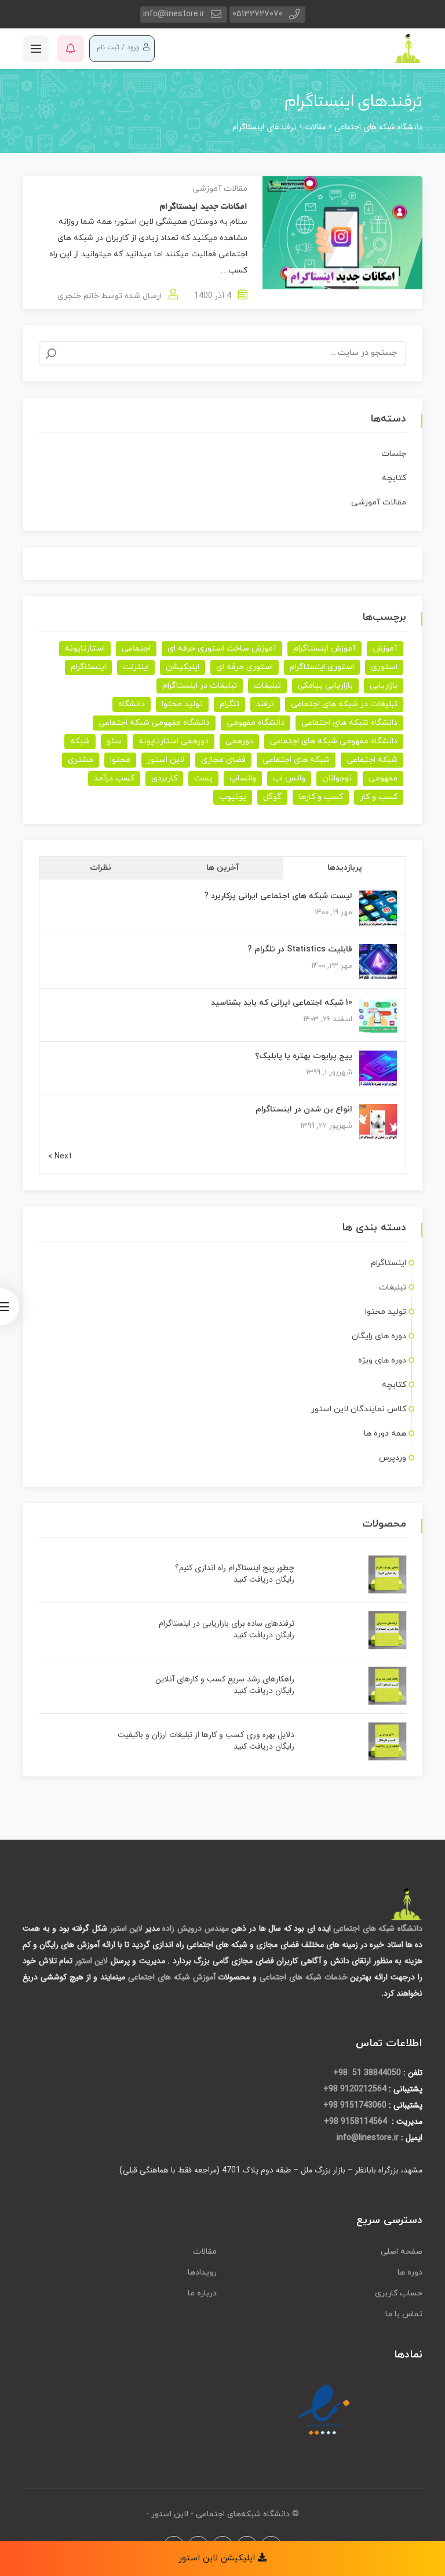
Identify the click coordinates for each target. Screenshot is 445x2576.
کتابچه (394, 478)
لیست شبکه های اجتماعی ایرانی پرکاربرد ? (278, 896)
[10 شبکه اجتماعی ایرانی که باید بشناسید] (378, 1015)
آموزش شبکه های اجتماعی (172, 1977)
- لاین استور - (170, 2514)
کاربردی (164, 778)
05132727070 (258, 14)
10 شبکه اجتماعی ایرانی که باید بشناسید (282, 1003)
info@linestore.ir (174, 14)
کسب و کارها (321, 797)
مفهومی (383, 778)
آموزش (385, 648)
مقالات (205, 2252)
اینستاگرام (88, 667)
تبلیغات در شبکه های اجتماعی (344, 704)
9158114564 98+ (357, 2121)
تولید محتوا (182, 704)
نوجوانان (337, 778)
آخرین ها (223, 868)
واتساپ (243, 778)
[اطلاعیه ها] (71, 49)
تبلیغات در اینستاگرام (200, 686)
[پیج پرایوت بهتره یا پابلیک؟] (378, 1069)
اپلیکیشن (183, 667)
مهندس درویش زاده (195, 1928)
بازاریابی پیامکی (325, 686)
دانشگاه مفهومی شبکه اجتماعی (154, 723)
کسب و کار (379, 797)
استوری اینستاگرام (322, 667)
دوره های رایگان (379, 1336)
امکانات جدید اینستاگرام (204, 207)
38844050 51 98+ (367, 2073)
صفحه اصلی (402, 2252)
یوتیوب (233, 797)
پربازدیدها (345, 868)
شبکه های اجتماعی (296, 760)
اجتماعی (136, 648)
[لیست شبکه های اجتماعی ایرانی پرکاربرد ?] (378, 909)
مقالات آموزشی (220, 189)
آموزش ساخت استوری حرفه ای (222, 648)
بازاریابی (384, 686)
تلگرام (229, 704)
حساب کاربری (399, 2293)
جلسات (394, 454)
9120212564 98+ (355, 2089)
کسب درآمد (114, 778)
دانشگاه (132, 704)
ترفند (265, 704)
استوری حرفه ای (245, 667)
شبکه (80, 741)
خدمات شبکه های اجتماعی (304, 1977)
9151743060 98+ (355, 2105)
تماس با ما (404, 2314)
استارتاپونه (85, 648)
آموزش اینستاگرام (324, 648)
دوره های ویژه (382, 1360)
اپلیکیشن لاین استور (218, 2558)
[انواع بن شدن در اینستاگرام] (378, 1122)
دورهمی (239, 741)
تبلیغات (267, 686)
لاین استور (166, 760)
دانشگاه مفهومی (256, 723)
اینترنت (136, 667)
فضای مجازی (223, 760)
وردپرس (393, 1458)
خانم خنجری (78, 296)
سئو (114, 741)
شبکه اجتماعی (372, 760)
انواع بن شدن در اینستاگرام (304, 1109)
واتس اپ (289, 778)
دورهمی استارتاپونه (174, 741)
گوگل (272, 797)
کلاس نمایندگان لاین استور (359, 1409)
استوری (384, 667)
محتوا (120, 760)
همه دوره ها (385, 1434)
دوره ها (410, 2272)
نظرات (101, 868)
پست (203, 778)
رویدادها (202, 2272)
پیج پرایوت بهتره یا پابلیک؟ (304, 1056)
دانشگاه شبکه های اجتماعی (349, 723)
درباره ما (202, 2293)
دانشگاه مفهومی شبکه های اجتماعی (334, 741)
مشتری (81, 760)
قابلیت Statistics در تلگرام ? (300, 949)
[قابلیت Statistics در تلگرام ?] (378, 962)
